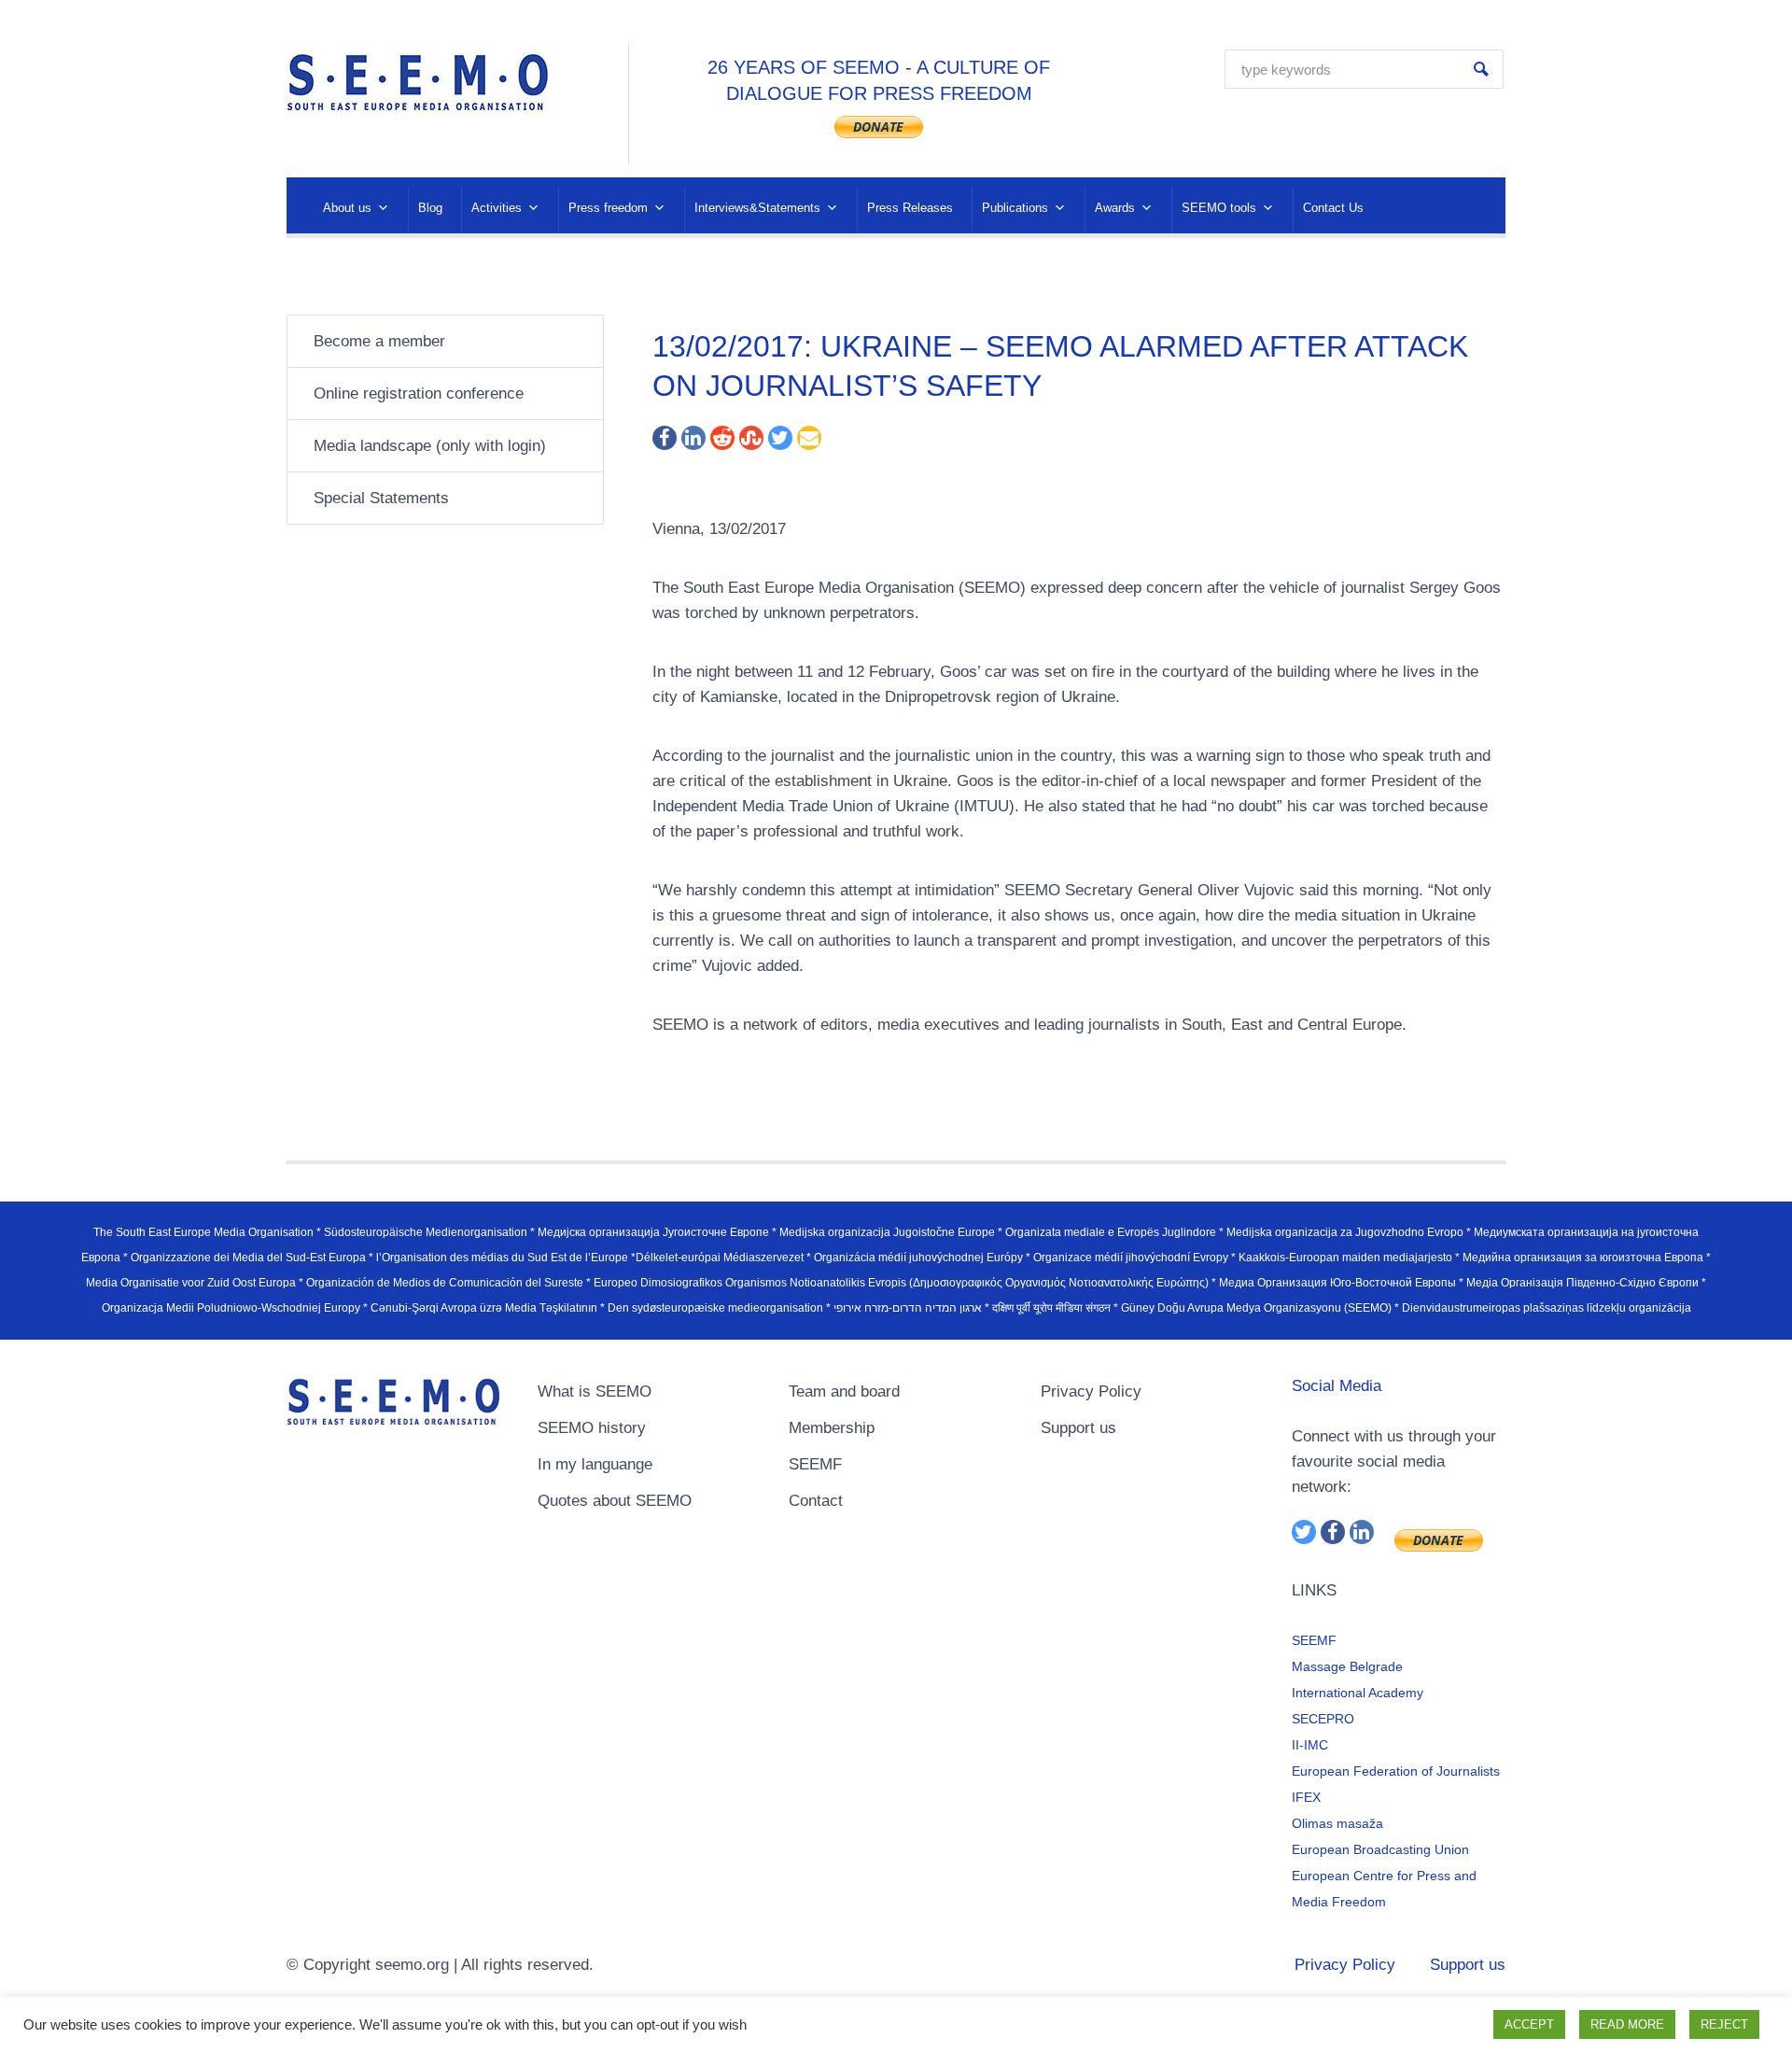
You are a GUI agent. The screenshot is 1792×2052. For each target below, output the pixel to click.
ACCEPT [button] (1529, 2024)
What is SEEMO (595, 1391)
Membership (832, 1428)
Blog (430, 208)
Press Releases (910, 208)
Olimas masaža (1337, 1823)
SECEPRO (1323, 1719)
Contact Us (1333, 208)
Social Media (1337, 1386)
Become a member (379, 341)
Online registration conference (419, 394)
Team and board (844, 1391)
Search (1481, 69)
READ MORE (1627, 2024)
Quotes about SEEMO (615, 1501)
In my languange (595, 1464)
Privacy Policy (1091, 1391)
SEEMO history (592, 1428)
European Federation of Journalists (1396, 1771)
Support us (1078, 1428)
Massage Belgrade (1347, 1666)
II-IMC (1310, 1745)
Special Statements (381, 498)
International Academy (1358, 1693)
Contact (816, 1501)
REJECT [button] (1724, 2024)
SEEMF (815, 1464)
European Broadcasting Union (1380, 1849)
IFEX (1306, 1797)
